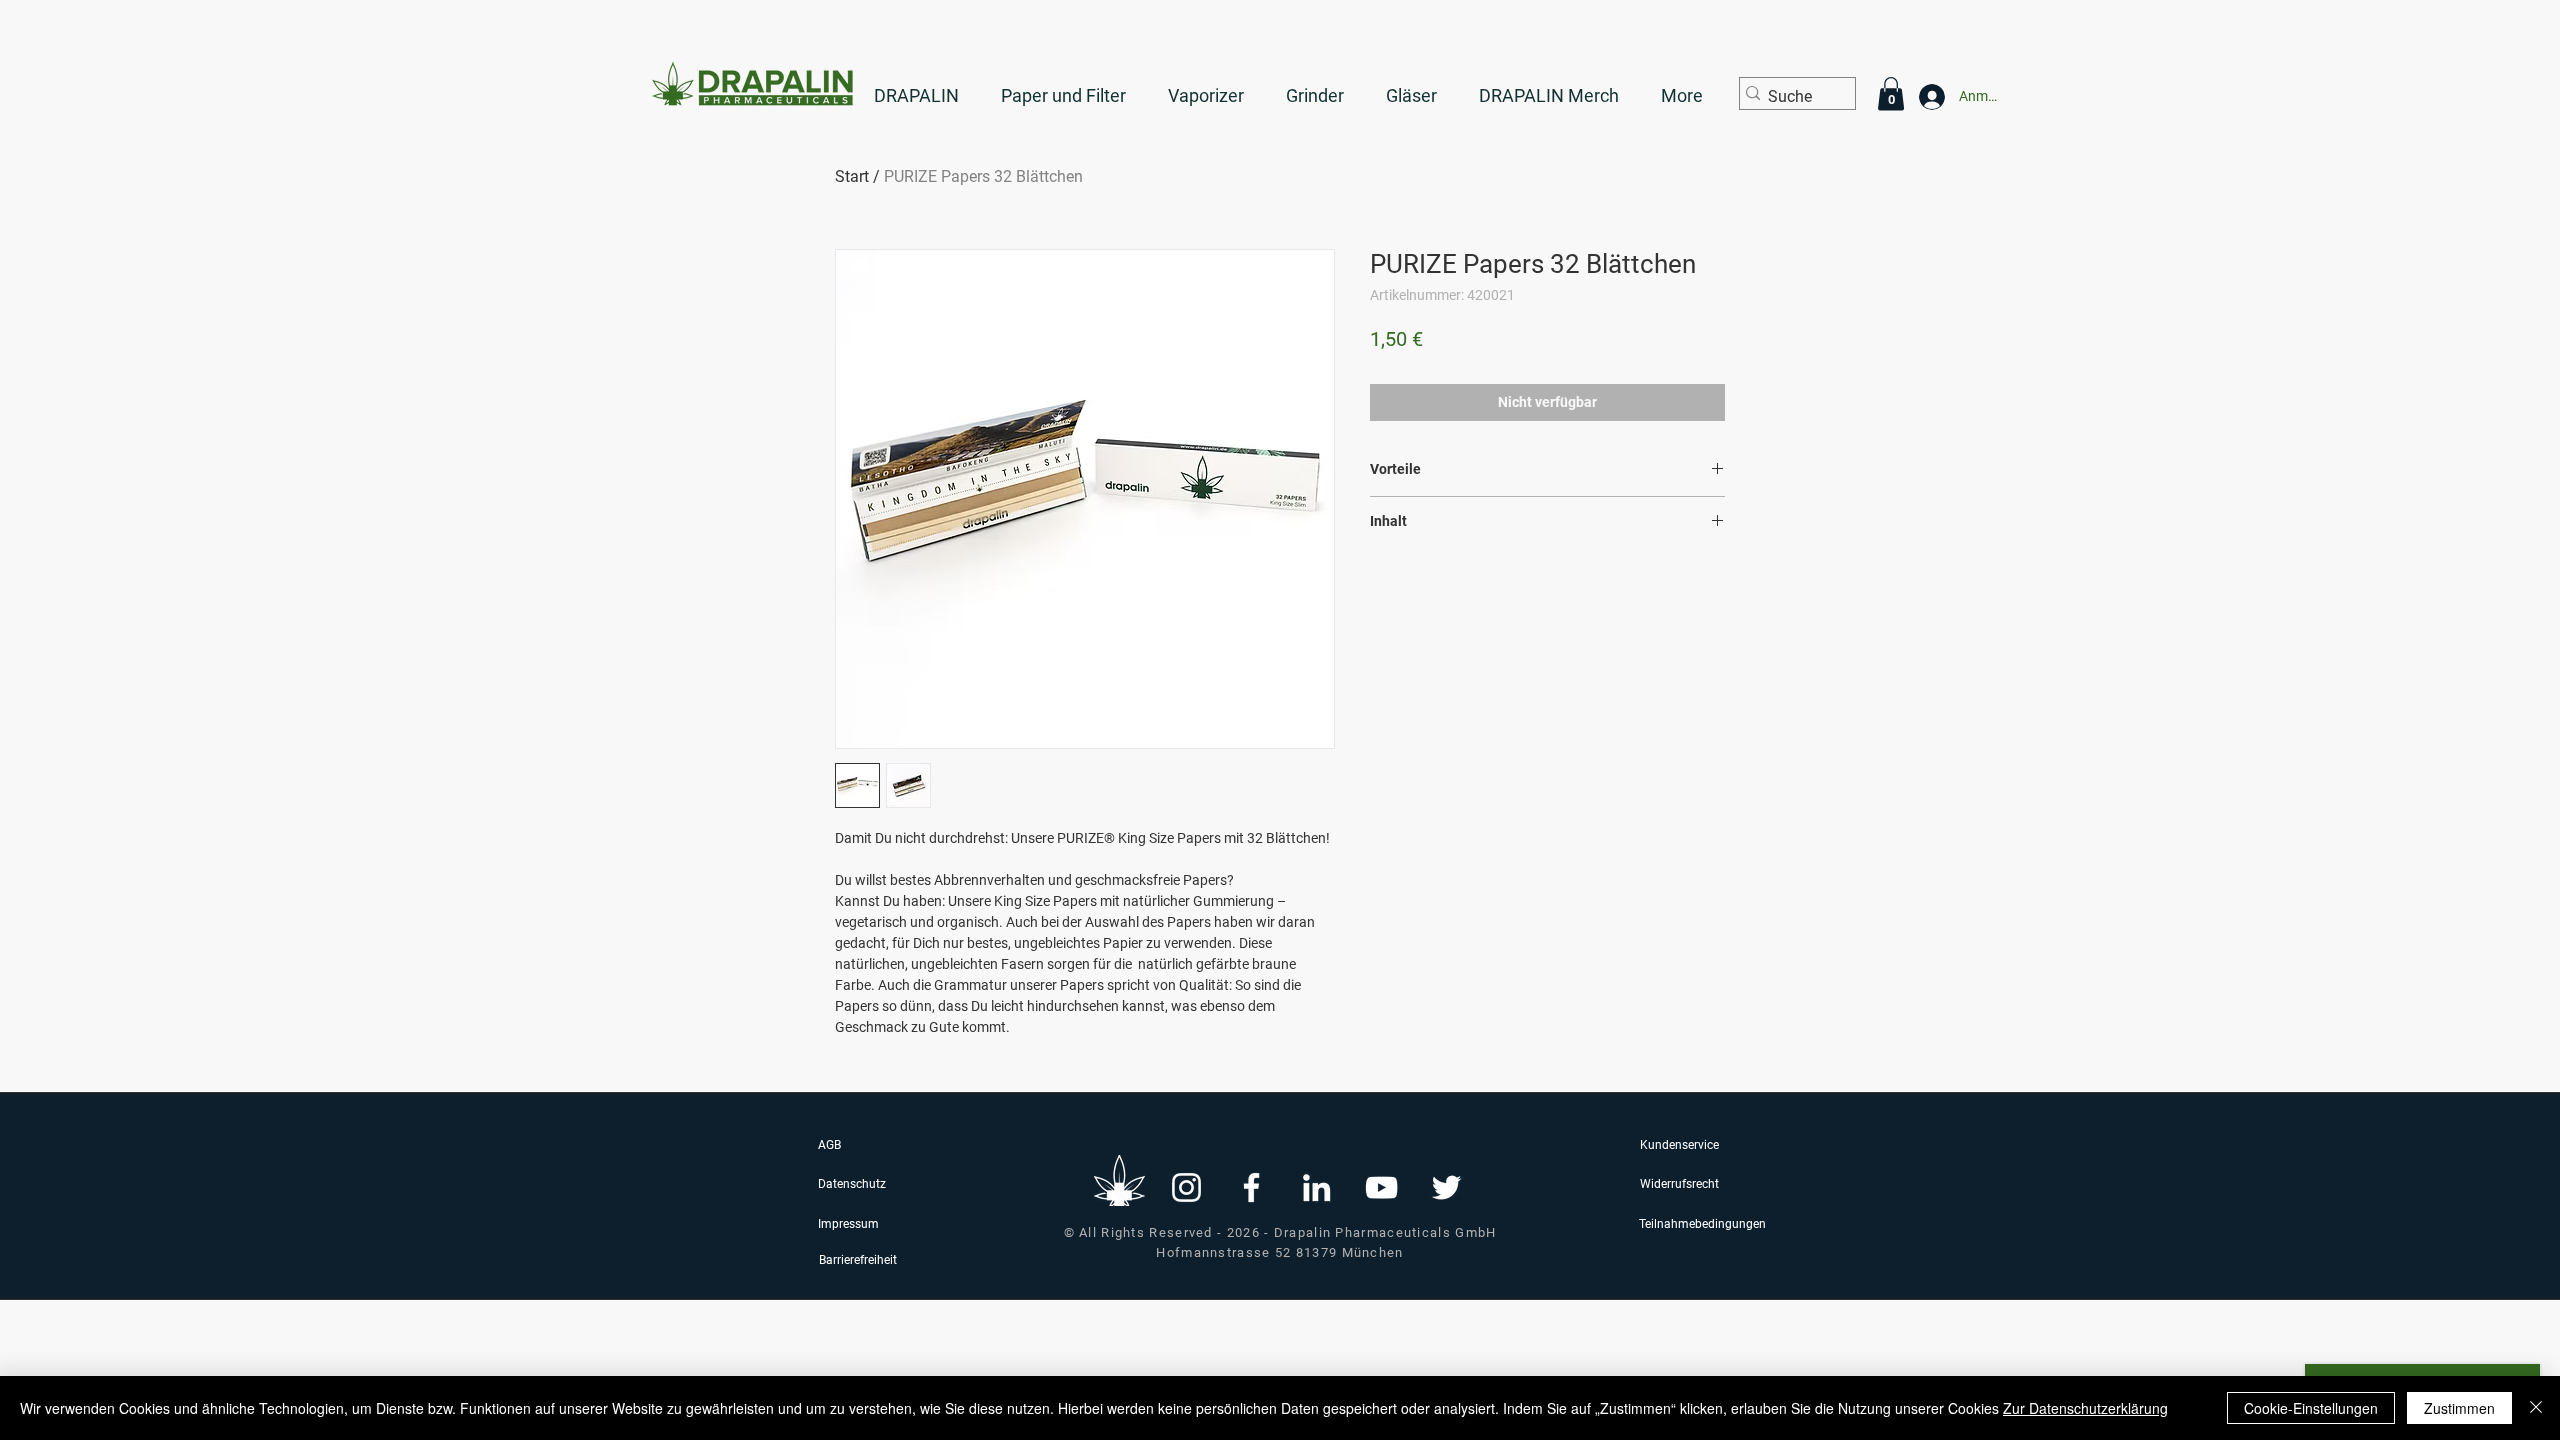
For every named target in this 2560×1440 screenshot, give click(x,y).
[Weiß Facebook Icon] (1251, 1187)
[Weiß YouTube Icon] (1381, 1187)
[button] (1891, 93)
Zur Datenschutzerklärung (2085, 1408)
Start (852, 176)
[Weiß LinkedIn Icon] (1316, 1187)
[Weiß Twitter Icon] (1446, 1187)
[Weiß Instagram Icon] (1186, 1187)
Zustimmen (2459, 1408)
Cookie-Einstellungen (2311, 1408)
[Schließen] (2536, 1408)
